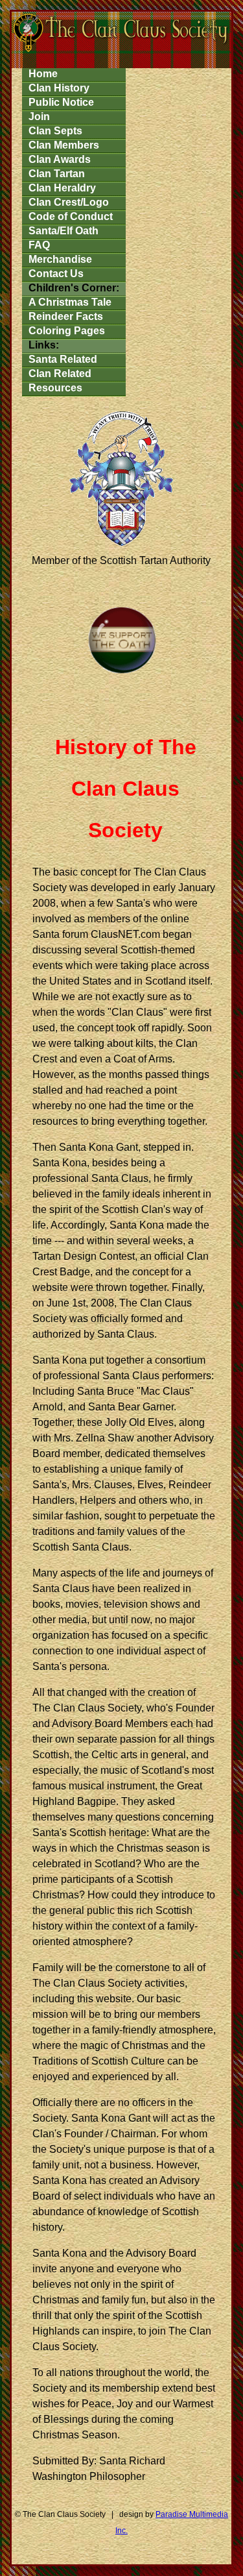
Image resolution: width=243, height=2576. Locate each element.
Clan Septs (55, 131)
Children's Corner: (74, 288)
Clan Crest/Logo (69, 202)
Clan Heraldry (62, 188)
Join (39, 117)
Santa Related (63, 359)
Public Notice (61, 102)
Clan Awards (60, 159)
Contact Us (56, 274)
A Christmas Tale (70, 302)
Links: (44, 345)
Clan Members (64, 145)
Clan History (59, 88)
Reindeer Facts (66, 316)
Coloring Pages (67, 331)
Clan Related (60, 374)
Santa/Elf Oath (64, 231)
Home (43, 74)
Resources (55, 388)
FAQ (39, 245)
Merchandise (60, 259)
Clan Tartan (57, 174)
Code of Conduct (71, 216)
